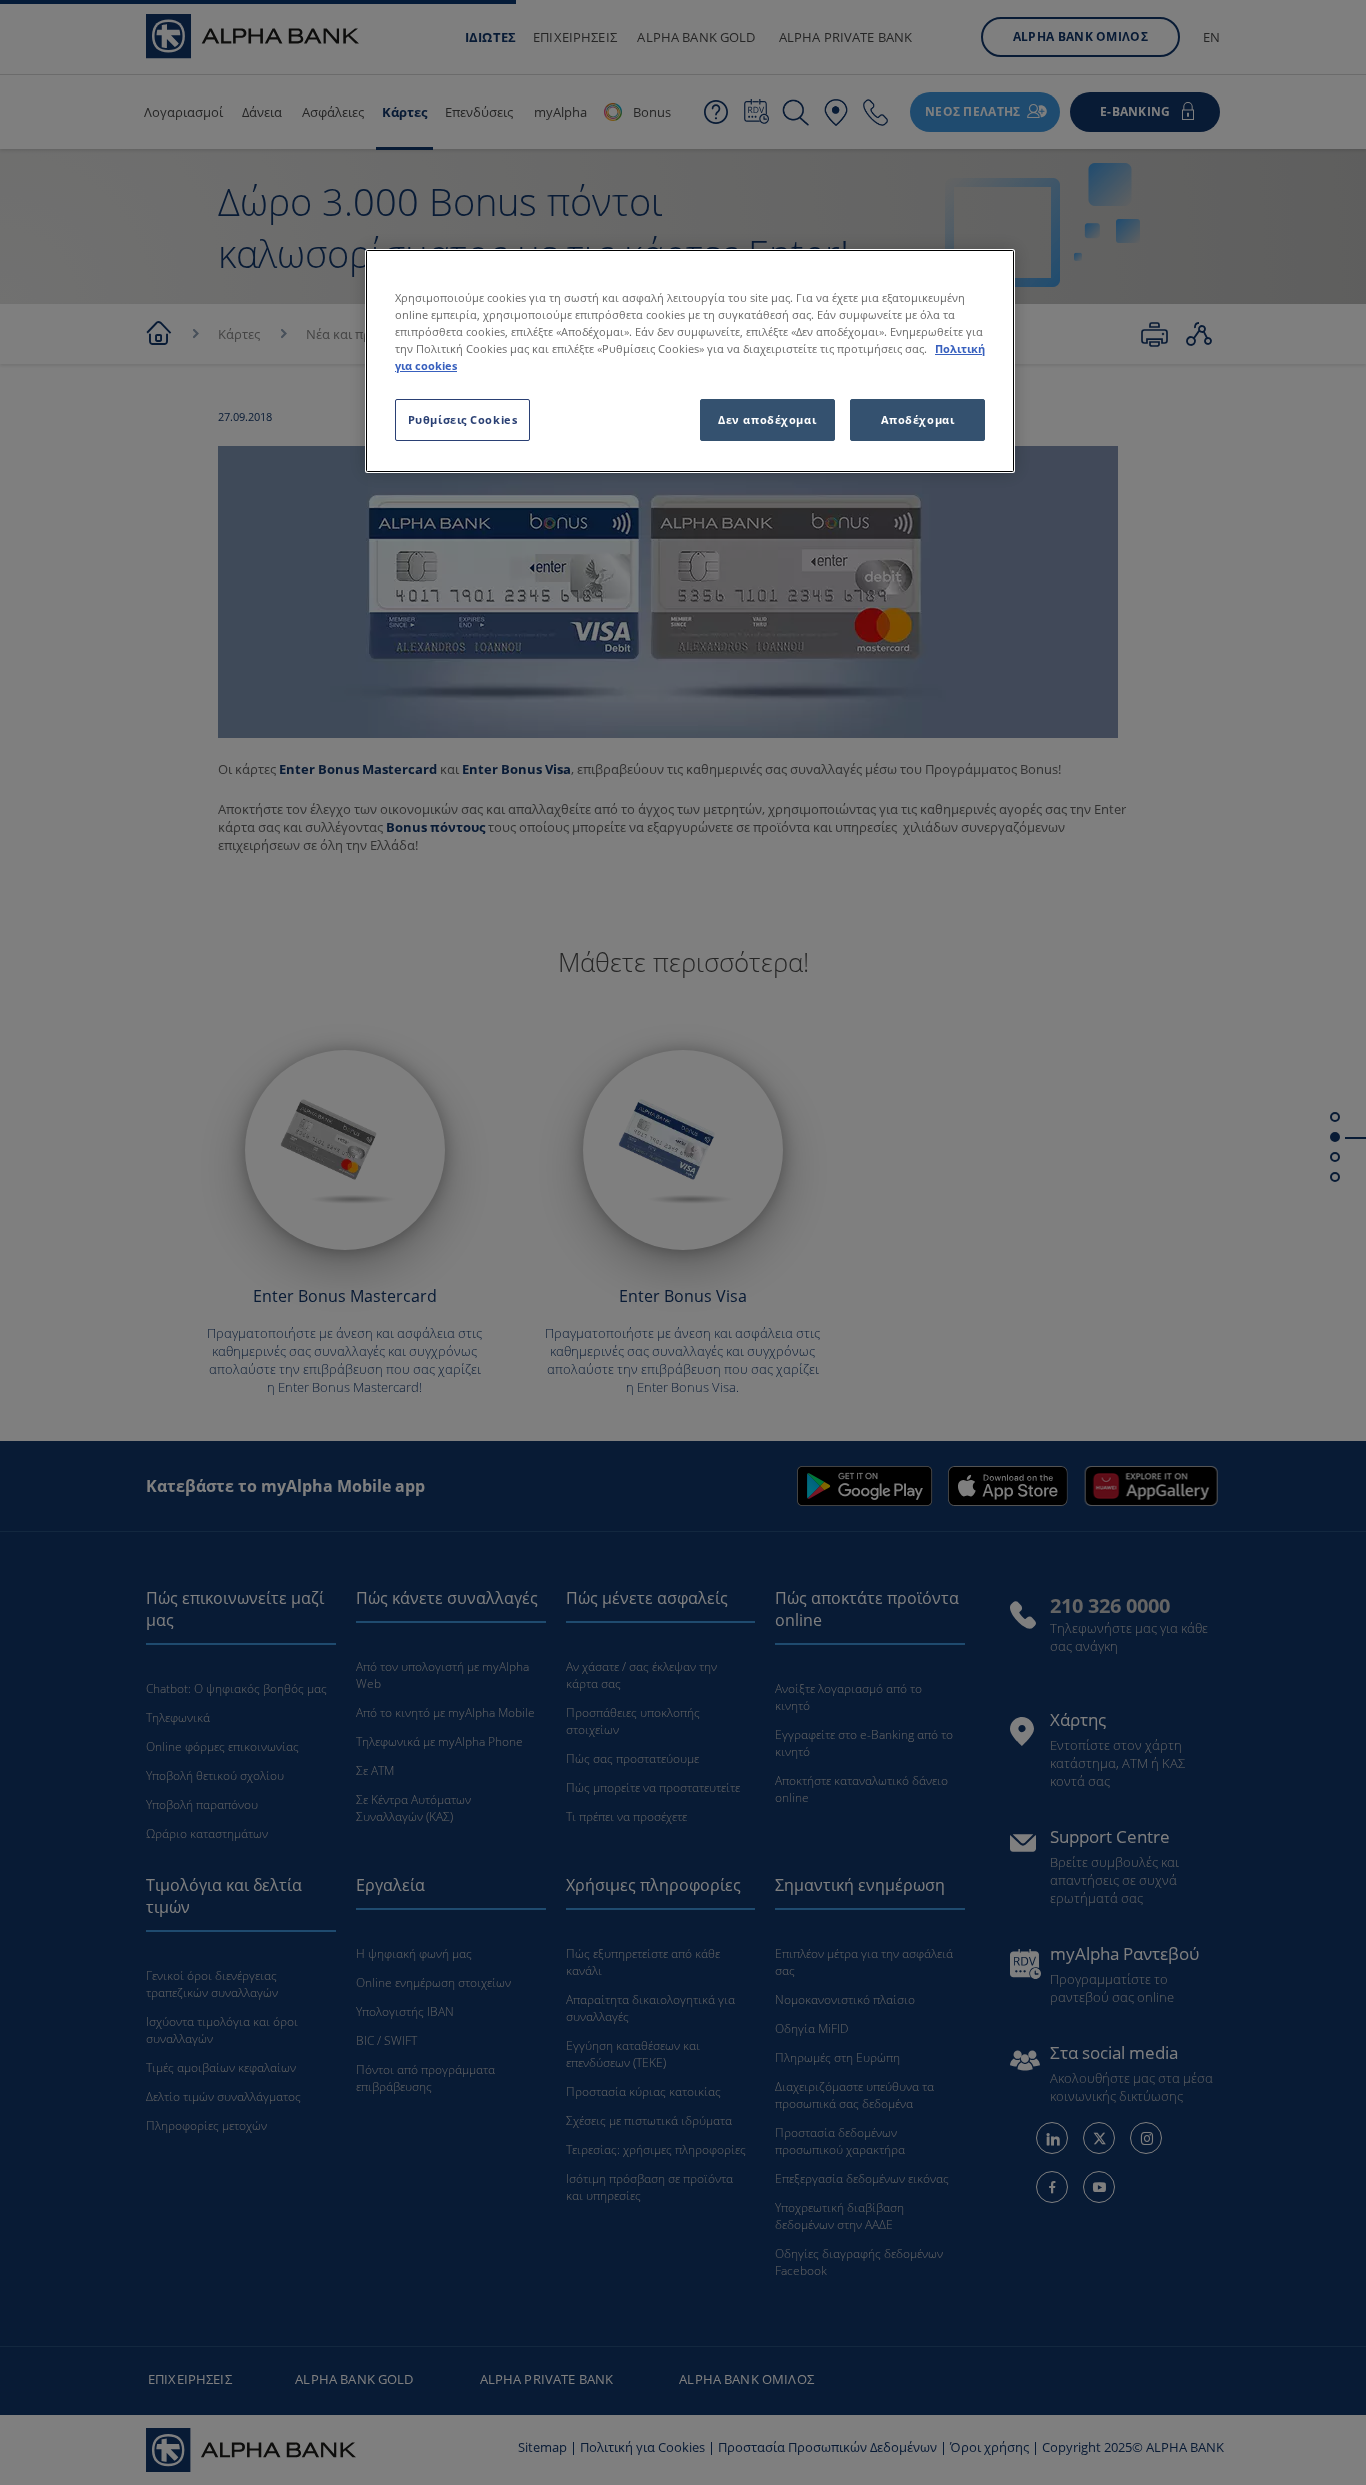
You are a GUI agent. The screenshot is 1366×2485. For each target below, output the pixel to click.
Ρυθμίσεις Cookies (463, 419)
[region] (690, 361)
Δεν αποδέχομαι (767, 419)
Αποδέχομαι (918, 419)
